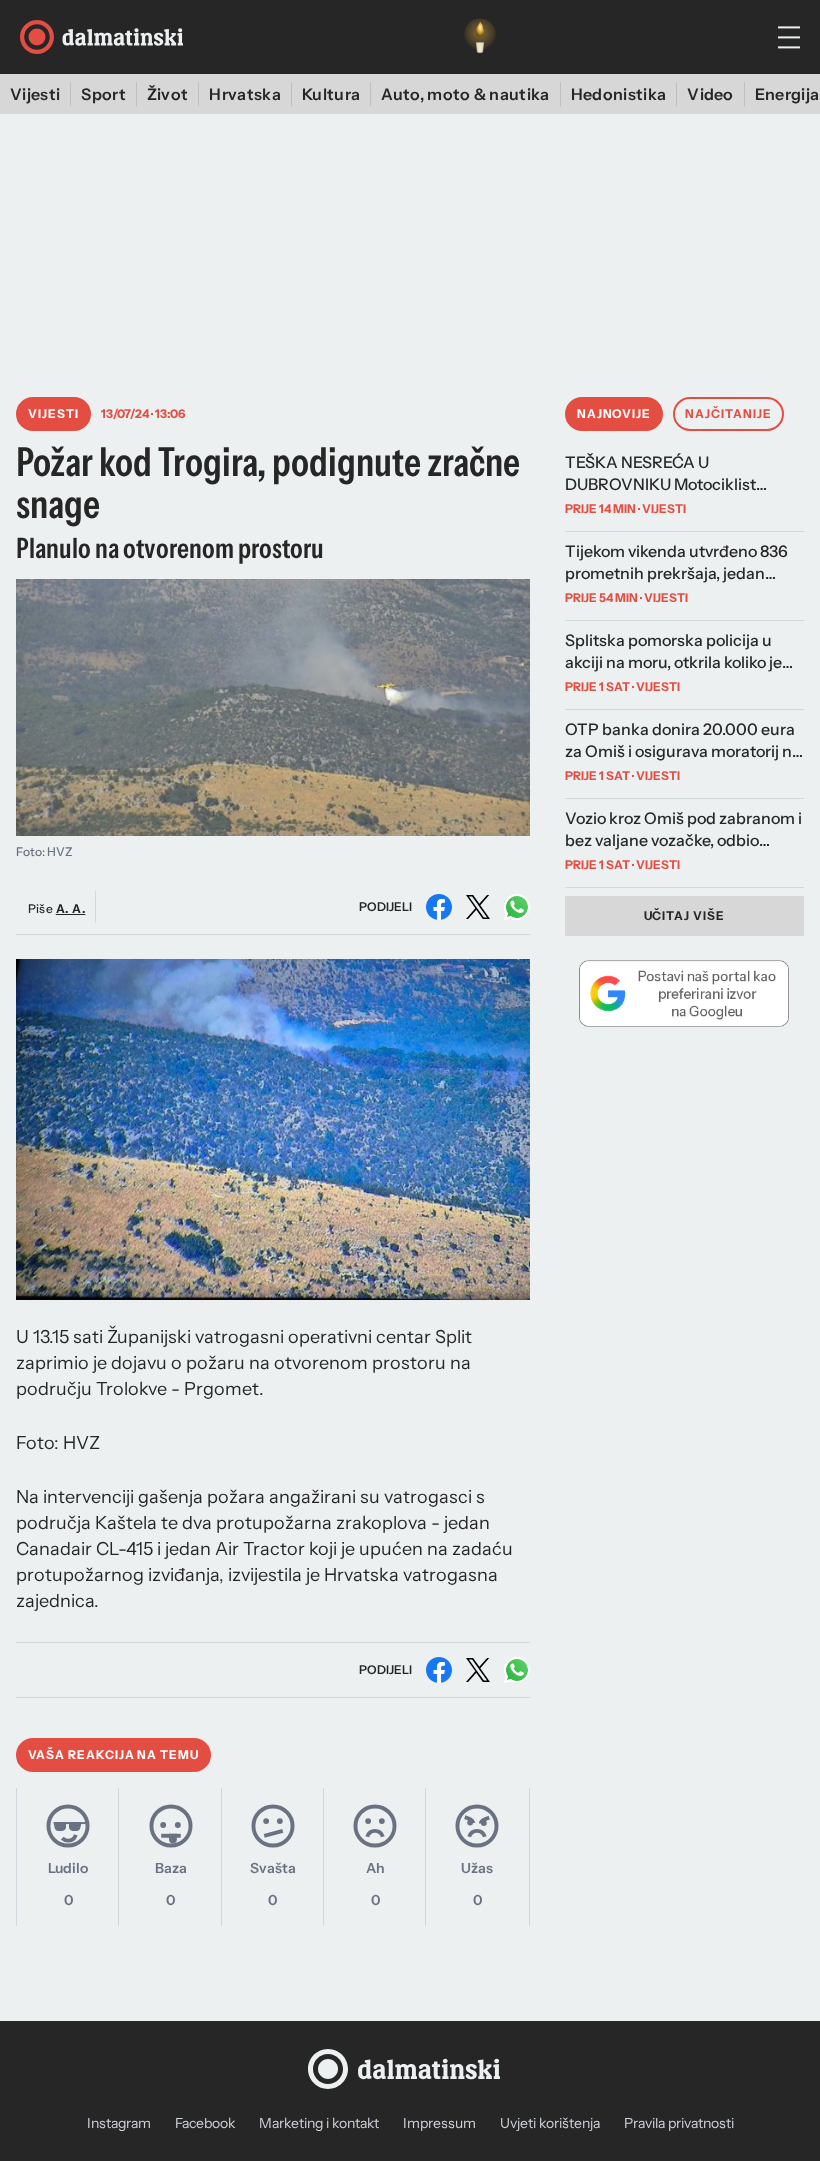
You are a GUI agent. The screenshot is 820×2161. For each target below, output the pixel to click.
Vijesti (35, 94)
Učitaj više (685, 915)
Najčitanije (728, 413)
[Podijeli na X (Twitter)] (478, 907)
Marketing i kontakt (319, 2123)
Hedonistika (619, 94)
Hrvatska (245, 94)
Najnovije (614, 413)
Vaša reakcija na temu (113, 1754)
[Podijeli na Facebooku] (439, 907)
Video (710, 94)
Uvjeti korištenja (550, 2123)
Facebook (205, 2123)
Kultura (331, 94)
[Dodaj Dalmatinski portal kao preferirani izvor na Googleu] (684, 993)
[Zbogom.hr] (480, 37)
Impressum (439, 2123)
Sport (103, 94)
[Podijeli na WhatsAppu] (517, 907)
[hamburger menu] (789, 37)
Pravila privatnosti (679, 2123)
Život (168, 94)
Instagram (119, 2123)
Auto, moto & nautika (465, 94)
